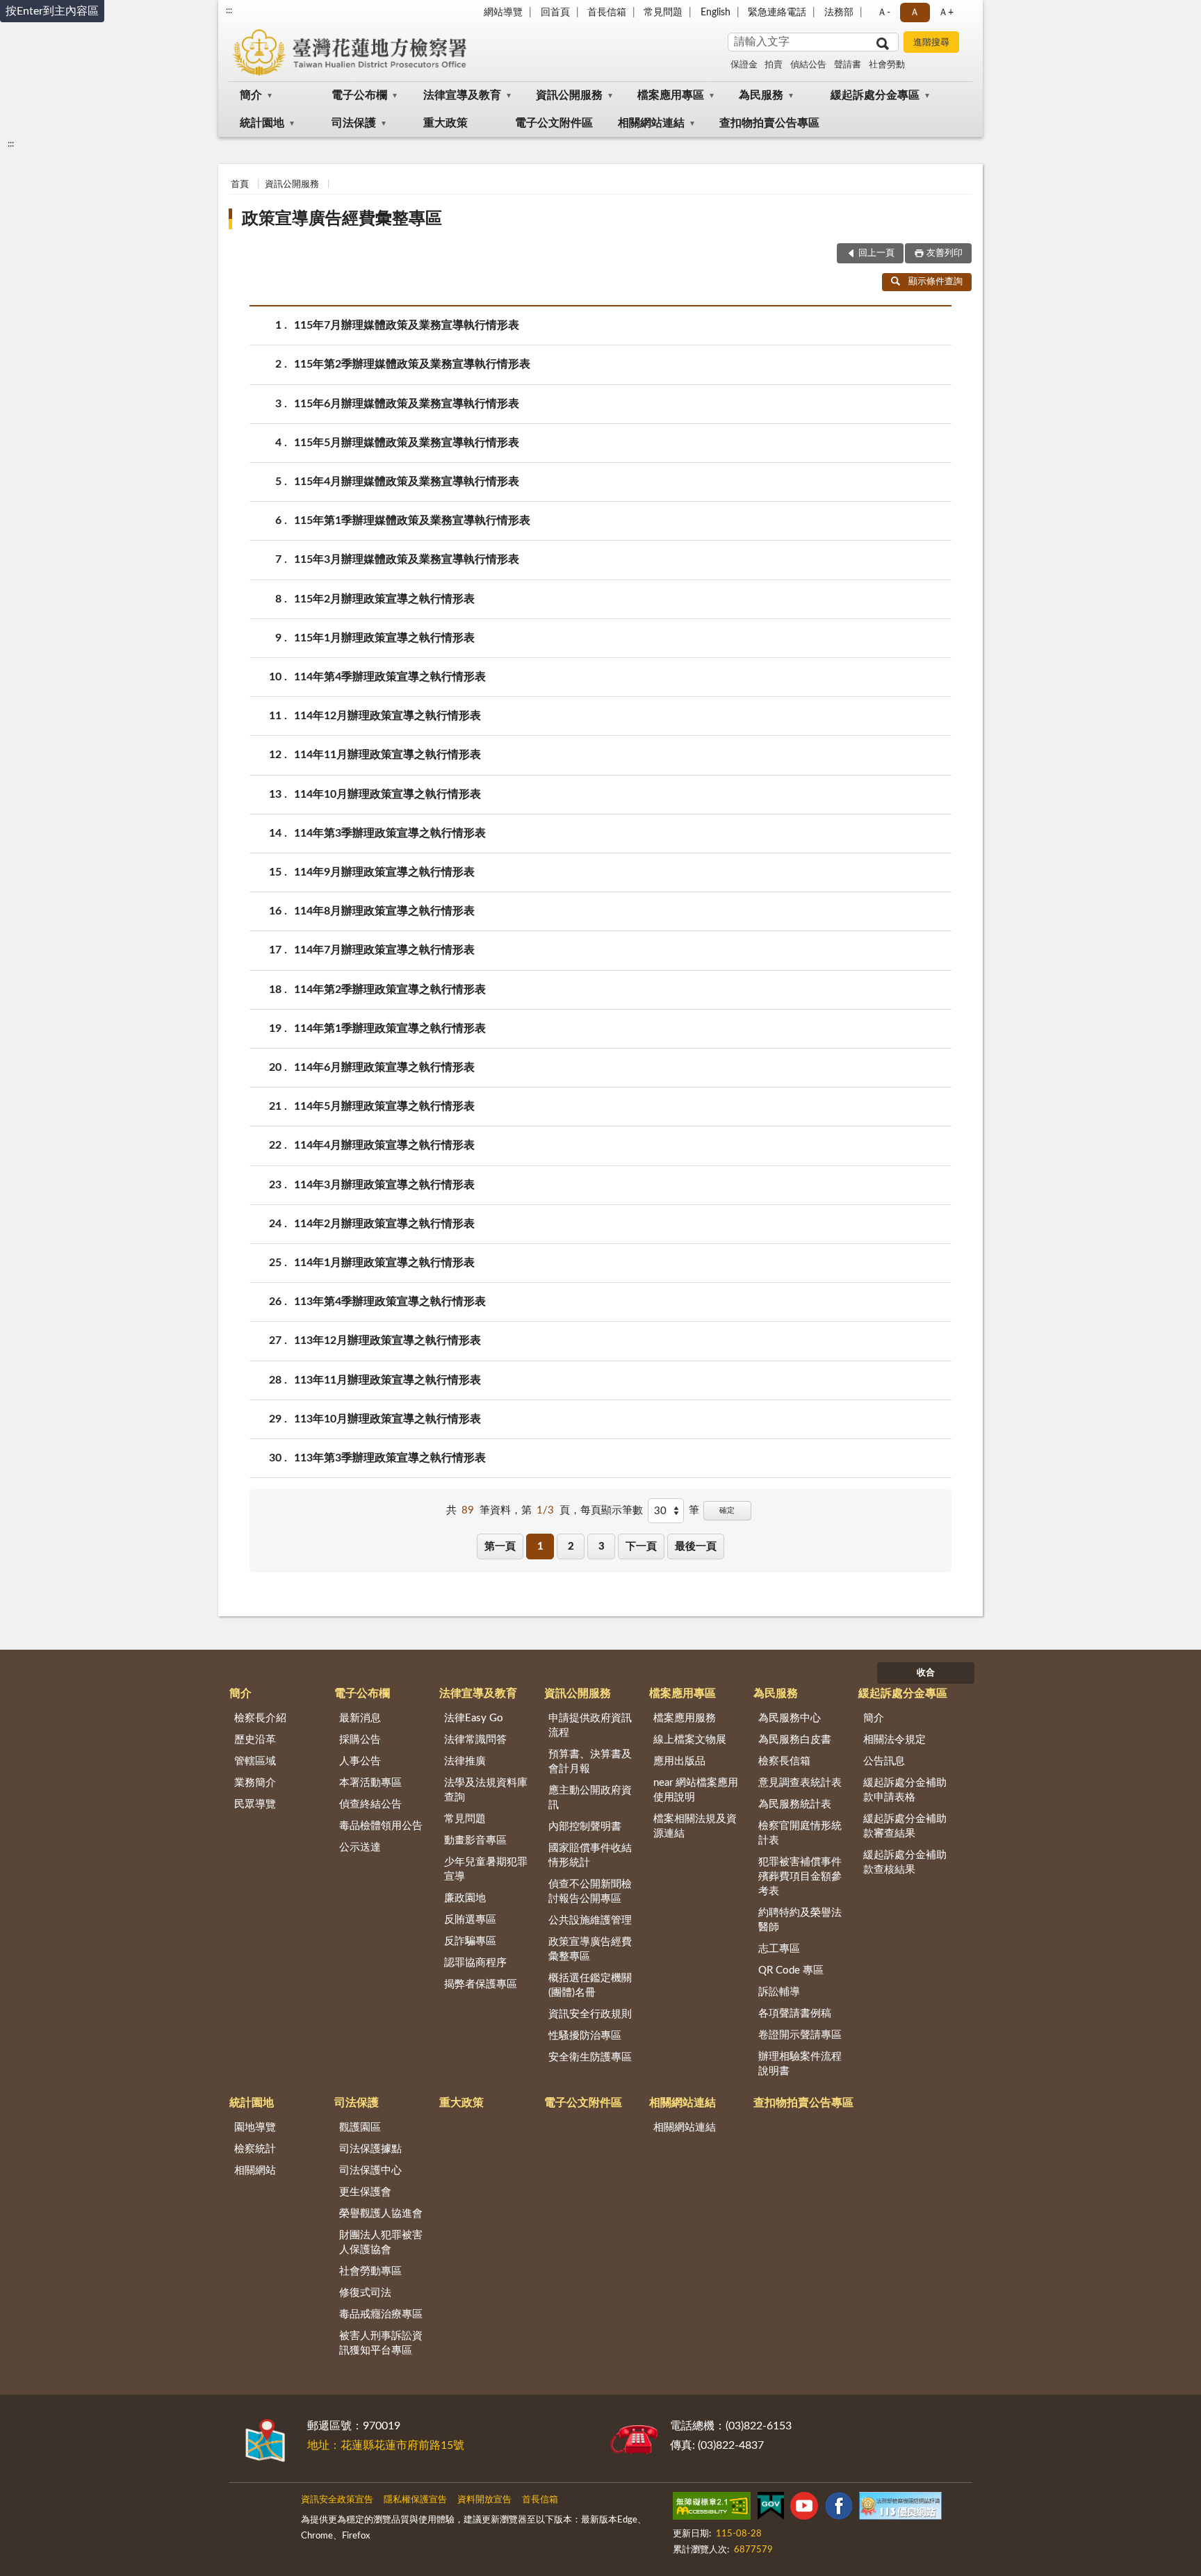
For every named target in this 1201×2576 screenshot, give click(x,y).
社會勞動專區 (370, 2271)
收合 (926, 1673)
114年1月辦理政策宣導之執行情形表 (384, 1263)
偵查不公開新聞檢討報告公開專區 (590, 1892)
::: (229, 10)
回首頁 (555, 13)
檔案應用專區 (671, 95)
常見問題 (663, 13)
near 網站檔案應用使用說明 (696, 1790)
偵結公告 (808, 65)
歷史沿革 (255, 1740)
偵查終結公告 (370, 1804)
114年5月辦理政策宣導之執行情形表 (384, 1106)
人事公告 (360, 1761)
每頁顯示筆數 (612, 1510)
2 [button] (571, 1547)
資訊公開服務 (569, 95)
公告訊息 (884, 1761)
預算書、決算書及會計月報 (590, 1762)
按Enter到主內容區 (52, 11)
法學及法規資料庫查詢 (486, 1790)
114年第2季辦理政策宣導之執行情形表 (390, 990)
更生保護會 (365, 2192)
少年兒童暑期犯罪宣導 (486, 1869)
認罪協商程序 (475, 1963)
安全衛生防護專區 (590, 2057)
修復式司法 (365, 2293)
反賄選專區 (470, 1920)
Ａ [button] (915, 13)
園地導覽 (255, 2127)
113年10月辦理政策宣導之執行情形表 (387, 1419)
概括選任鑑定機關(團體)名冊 (590, 1985)
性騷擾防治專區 (585, 2036)
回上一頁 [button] (876, 253)
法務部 (839, 13)
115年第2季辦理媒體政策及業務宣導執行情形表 (412, 364)
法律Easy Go (474, 1718)
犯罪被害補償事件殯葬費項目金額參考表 (800, 1877)
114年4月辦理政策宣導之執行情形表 (384, 1145)
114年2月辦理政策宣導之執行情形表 (384, 1224)
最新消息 (360, 1718)
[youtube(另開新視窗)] (804, 2509)
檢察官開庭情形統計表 (800, 1833)
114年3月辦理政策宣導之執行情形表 (384, 1185)
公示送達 (360, 1847)
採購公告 (360, 1740)
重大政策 (446, 123)
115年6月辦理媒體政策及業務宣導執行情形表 (407, 404)
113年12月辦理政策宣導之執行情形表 (387, 1340)
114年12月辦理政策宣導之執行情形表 (387, 716)
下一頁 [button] (641, 1547)
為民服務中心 (790, 1718)
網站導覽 (503, 13)
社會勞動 (887, 65)
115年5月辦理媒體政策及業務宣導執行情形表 (407, 443)
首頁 (240, 184)
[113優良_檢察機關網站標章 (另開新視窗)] (900, 2509)
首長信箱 (607, 13)
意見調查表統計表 (800, 1783)
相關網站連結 (651, 123)
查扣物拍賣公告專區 (769, 123)
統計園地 (262, 123)
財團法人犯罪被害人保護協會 (381, 2242)
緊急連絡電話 (777, 13)
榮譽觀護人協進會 (381, 2214)
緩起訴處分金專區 (875, 95)
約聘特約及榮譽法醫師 (800, 1920)
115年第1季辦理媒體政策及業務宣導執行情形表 (412, 520)
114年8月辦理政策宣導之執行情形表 (384, 911)
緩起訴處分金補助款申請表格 (905, 1790)
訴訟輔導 (779, 1992)
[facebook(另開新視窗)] (839, 2509)
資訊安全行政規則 (590, 2014)
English (716, 13)
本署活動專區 (370, 1783)
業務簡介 (255, 1783)
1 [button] (540, 1547)
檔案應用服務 (685, 1718)
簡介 (251, 95)
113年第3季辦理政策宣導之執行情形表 (390, 1458)
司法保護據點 (370, 2149)
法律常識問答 (475, 1740)
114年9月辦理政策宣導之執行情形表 (384, 872)
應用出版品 (679, 1761)
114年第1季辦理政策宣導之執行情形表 (390, 1028)
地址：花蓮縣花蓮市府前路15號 (386, 2445)
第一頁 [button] (500, 1547)
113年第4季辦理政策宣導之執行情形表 (390, 1302)
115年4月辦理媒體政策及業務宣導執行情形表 (407, 482)
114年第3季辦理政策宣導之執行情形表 (390, 833)
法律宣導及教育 (462, 95)
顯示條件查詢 (936, 282)
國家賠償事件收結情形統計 (590, 1855)
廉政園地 (465, 1898)
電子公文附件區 (554, 123)
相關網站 (255, 2171)
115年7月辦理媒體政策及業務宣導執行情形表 (407, 325)
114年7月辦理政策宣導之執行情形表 (384, 950)
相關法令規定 (894, 1740)
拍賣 (774, 65)
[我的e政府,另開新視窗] (771, 2509)
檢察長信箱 (784, 1761)
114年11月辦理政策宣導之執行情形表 (387, 755)
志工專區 (779, 1949)
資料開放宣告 (484, 2500)
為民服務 (761, 95)
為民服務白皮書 (795, 1740)
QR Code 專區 (791, 1970)
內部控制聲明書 (585, 1827)
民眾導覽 (255, 1804)
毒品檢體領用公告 (381, 1826)
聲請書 (848, 65)
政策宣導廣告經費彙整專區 (342, 219)
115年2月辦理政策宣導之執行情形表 (384, 599)
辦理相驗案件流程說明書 (800, 2064)
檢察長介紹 (260, 1718)
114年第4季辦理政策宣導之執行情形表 (390, 677)
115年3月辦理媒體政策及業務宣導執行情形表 (407, 559)
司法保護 (354, 123)
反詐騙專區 (470, 1941)
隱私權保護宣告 (415, 2500)
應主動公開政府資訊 (590, 1798)
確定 (727, 1510)
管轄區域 (255, 1761)
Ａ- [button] (884, 13)
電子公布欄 (359, 95)
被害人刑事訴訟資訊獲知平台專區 (381, 2343)
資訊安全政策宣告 (337, 2500)
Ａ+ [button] (946, 13)
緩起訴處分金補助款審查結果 (905, 1826)
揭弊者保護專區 (481, 1984)
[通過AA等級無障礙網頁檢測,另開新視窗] (712, 2509)
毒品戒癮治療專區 (381, 2314)
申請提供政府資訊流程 (590, 1725)
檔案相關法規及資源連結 (695, 1826)
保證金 (744, 65)
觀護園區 (360, 2127)
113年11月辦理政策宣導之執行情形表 (387, 1380)
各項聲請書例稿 (795, 2013)
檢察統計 (255, 2149)
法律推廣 (465, 1761)
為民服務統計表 (795, 1804)
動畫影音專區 (475, 1840)
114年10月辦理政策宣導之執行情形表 (387, 794)
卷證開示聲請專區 (800, 2035)
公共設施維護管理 (590, 1920)
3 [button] (602, 1547)
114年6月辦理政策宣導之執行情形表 (384, 1067)
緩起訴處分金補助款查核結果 (905, 1862)
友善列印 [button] (945, 253)
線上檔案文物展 (690, 1740)
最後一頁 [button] (696, 1547)
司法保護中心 (370, 2171)
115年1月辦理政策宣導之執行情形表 (384, 638)
